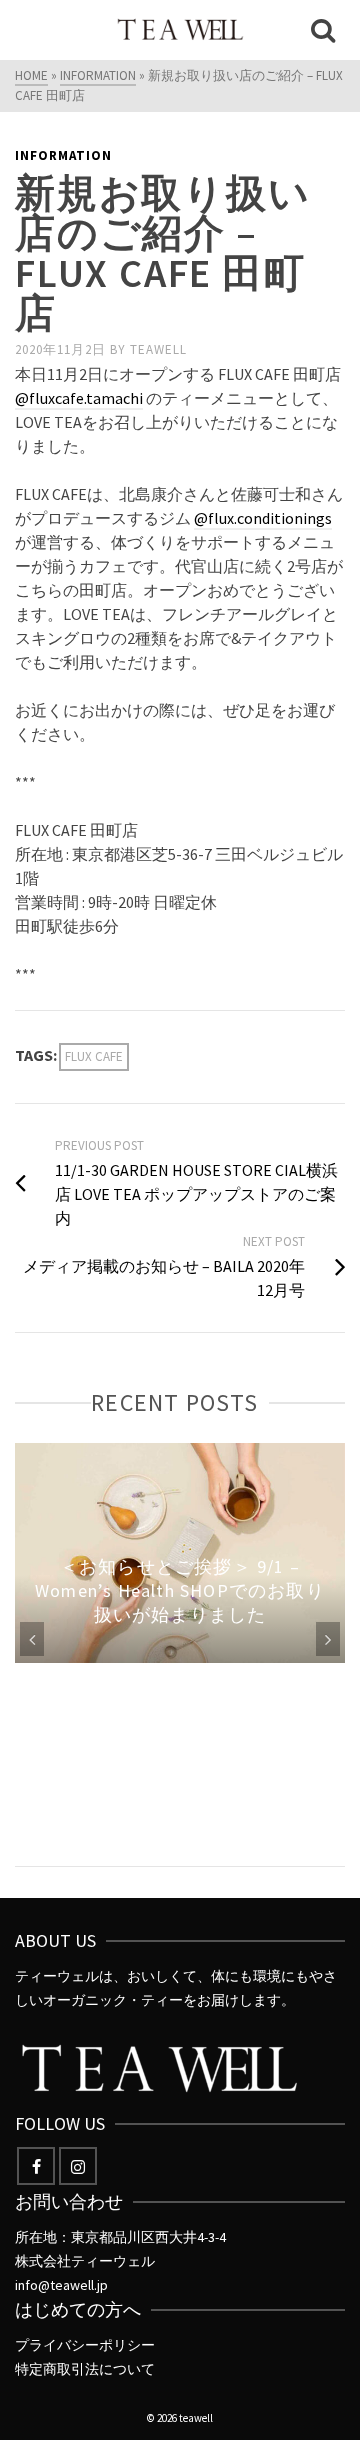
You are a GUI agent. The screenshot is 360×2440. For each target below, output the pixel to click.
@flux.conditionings (263, 518)
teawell (158, 349)
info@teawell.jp (61, 2285)
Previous (32, 1639)
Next (328, 1639)
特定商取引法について (85, 2369)
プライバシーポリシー (85, 2345)
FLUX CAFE (94, 1056)
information (63, 155)
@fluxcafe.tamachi (79, 398)
